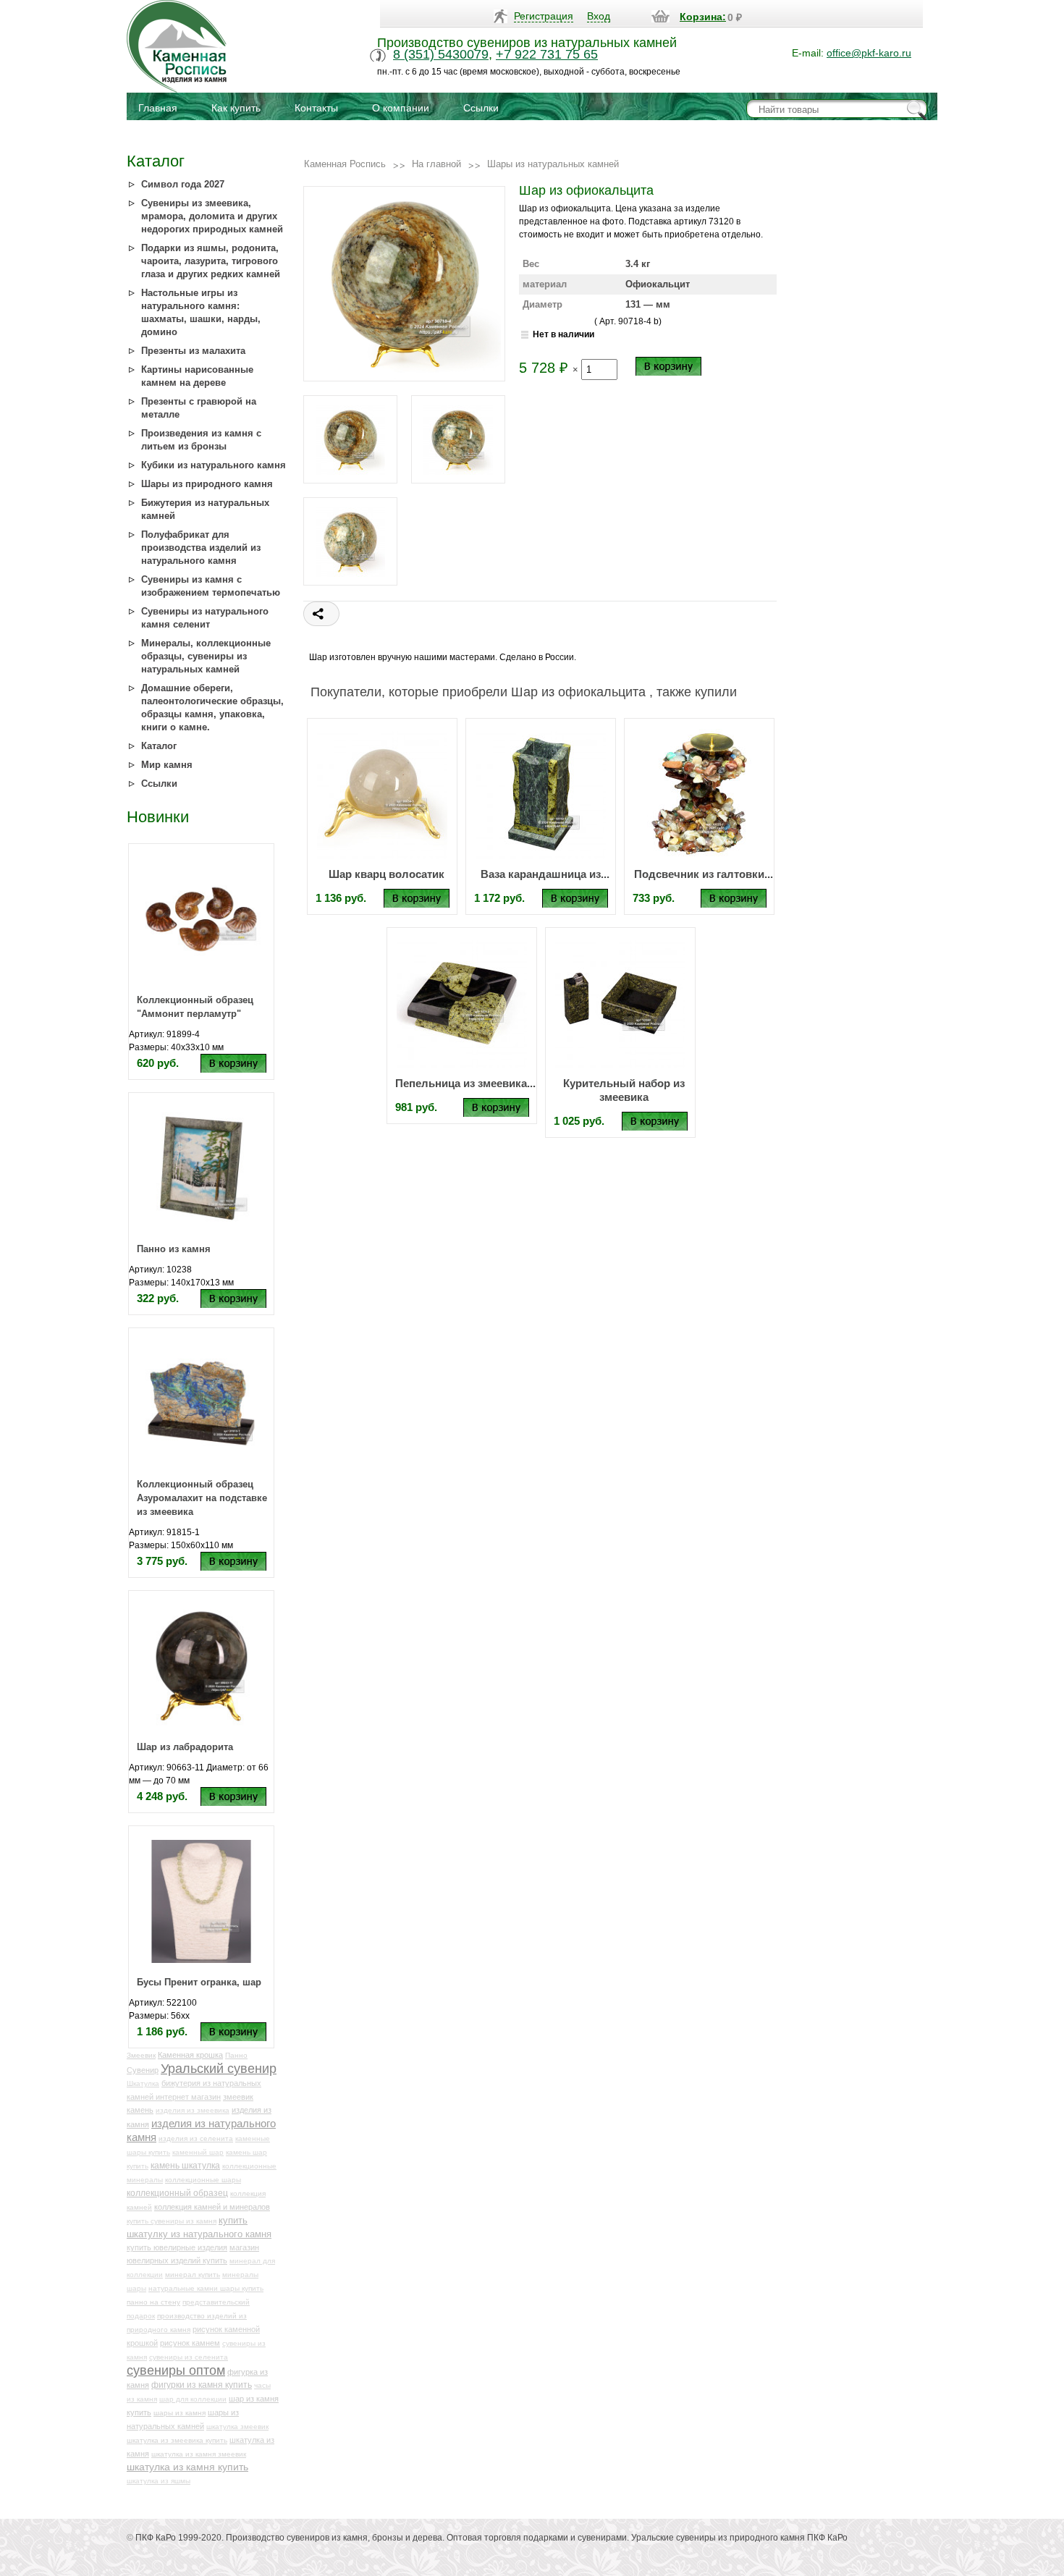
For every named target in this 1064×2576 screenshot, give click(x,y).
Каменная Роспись (345, 164)
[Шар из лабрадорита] (201, 1665)
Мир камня (167, 765)
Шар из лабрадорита (185, 1747)
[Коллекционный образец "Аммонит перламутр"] (201, 919)
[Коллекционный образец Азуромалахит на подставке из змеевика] (201, 1403)
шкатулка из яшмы (159, 2481)
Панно (236, 2055)
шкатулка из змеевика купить (177, 2440)
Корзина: (703, 17)
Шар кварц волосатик (387, 874)
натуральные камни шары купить (206, 2288)
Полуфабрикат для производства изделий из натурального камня (201, 548)
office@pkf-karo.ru (869, 53)
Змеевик (141, 2055)
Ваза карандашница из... (545, 874)
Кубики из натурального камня (214, 465)
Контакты (316, 108)
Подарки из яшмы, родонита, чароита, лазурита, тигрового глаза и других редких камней (211, 261)
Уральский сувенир (219, 2069)
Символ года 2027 (183, 184)
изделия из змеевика (193, 2110)
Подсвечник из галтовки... (704, 874)
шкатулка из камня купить (187, 2467)
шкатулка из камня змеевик (199, 2454)
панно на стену (153, 2302)
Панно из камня (174, 1249)
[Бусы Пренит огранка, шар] (201, 1901)
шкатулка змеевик (237, 2427)
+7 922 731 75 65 (547, 54)
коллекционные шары (203, 2180)
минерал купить (193, 2275)
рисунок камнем (190, 2343)
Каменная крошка (190, 2055)
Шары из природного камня (207, 484)
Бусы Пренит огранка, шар (199, 1982)
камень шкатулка (185, 2165)
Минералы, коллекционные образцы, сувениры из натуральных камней (206, 656)
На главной (436, 164)
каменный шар (198, 2152)
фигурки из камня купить (202, 2385)
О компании (401, 108)
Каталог (159, 746)
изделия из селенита (196, 2138)
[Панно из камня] (201, 1167)
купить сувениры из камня (172, 2221)
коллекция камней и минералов (212, 2207)
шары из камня (180, 2413)
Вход (599, 16)
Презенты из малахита (193, 351)
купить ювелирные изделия (177, 2247)
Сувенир (143, 2070)
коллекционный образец (177, 2193)
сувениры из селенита (189, 2357)
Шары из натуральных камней (553, 164)
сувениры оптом (176, 2370)
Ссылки (481, 108)
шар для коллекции (193, 2399)
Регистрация (544, 16)
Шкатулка (143, 2083)
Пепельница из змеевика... (465, 1083)
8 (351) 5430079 (441, 54)
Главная (158, 108)
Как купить (236, 108)
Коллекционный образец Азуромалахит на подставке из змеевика (202, 1498)
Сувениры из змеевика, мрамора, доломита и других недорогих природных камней (212, 216)
